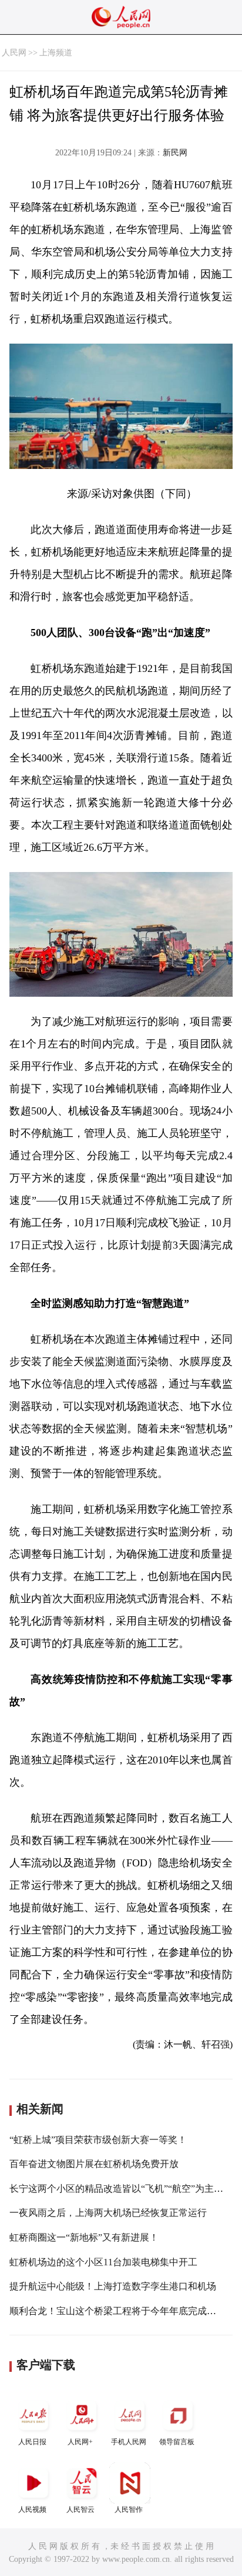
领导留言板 (177, 2442)
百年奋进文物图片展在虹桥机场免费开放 (94, 2164)
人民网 (14, 53)
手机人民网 (129, 2442)
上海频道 (56, 53)
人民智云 (80, 2510)
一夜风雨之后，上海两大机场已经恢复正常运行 (108, 2213)
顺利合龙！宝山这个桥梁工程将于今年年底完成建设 (117, 2311)
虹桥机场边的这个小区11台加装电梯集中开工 (103, 2262)
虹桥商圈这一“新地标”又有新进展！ (84, 2237)
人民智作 (129, 2510)
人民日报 (32, 2442)
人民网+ (80, 2442)
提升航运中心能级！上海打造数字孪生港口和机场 (113, 2286)
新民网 (175, 153)
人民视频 (32, 2510)
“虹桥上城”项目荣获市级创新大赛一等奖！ (98, 2140)
